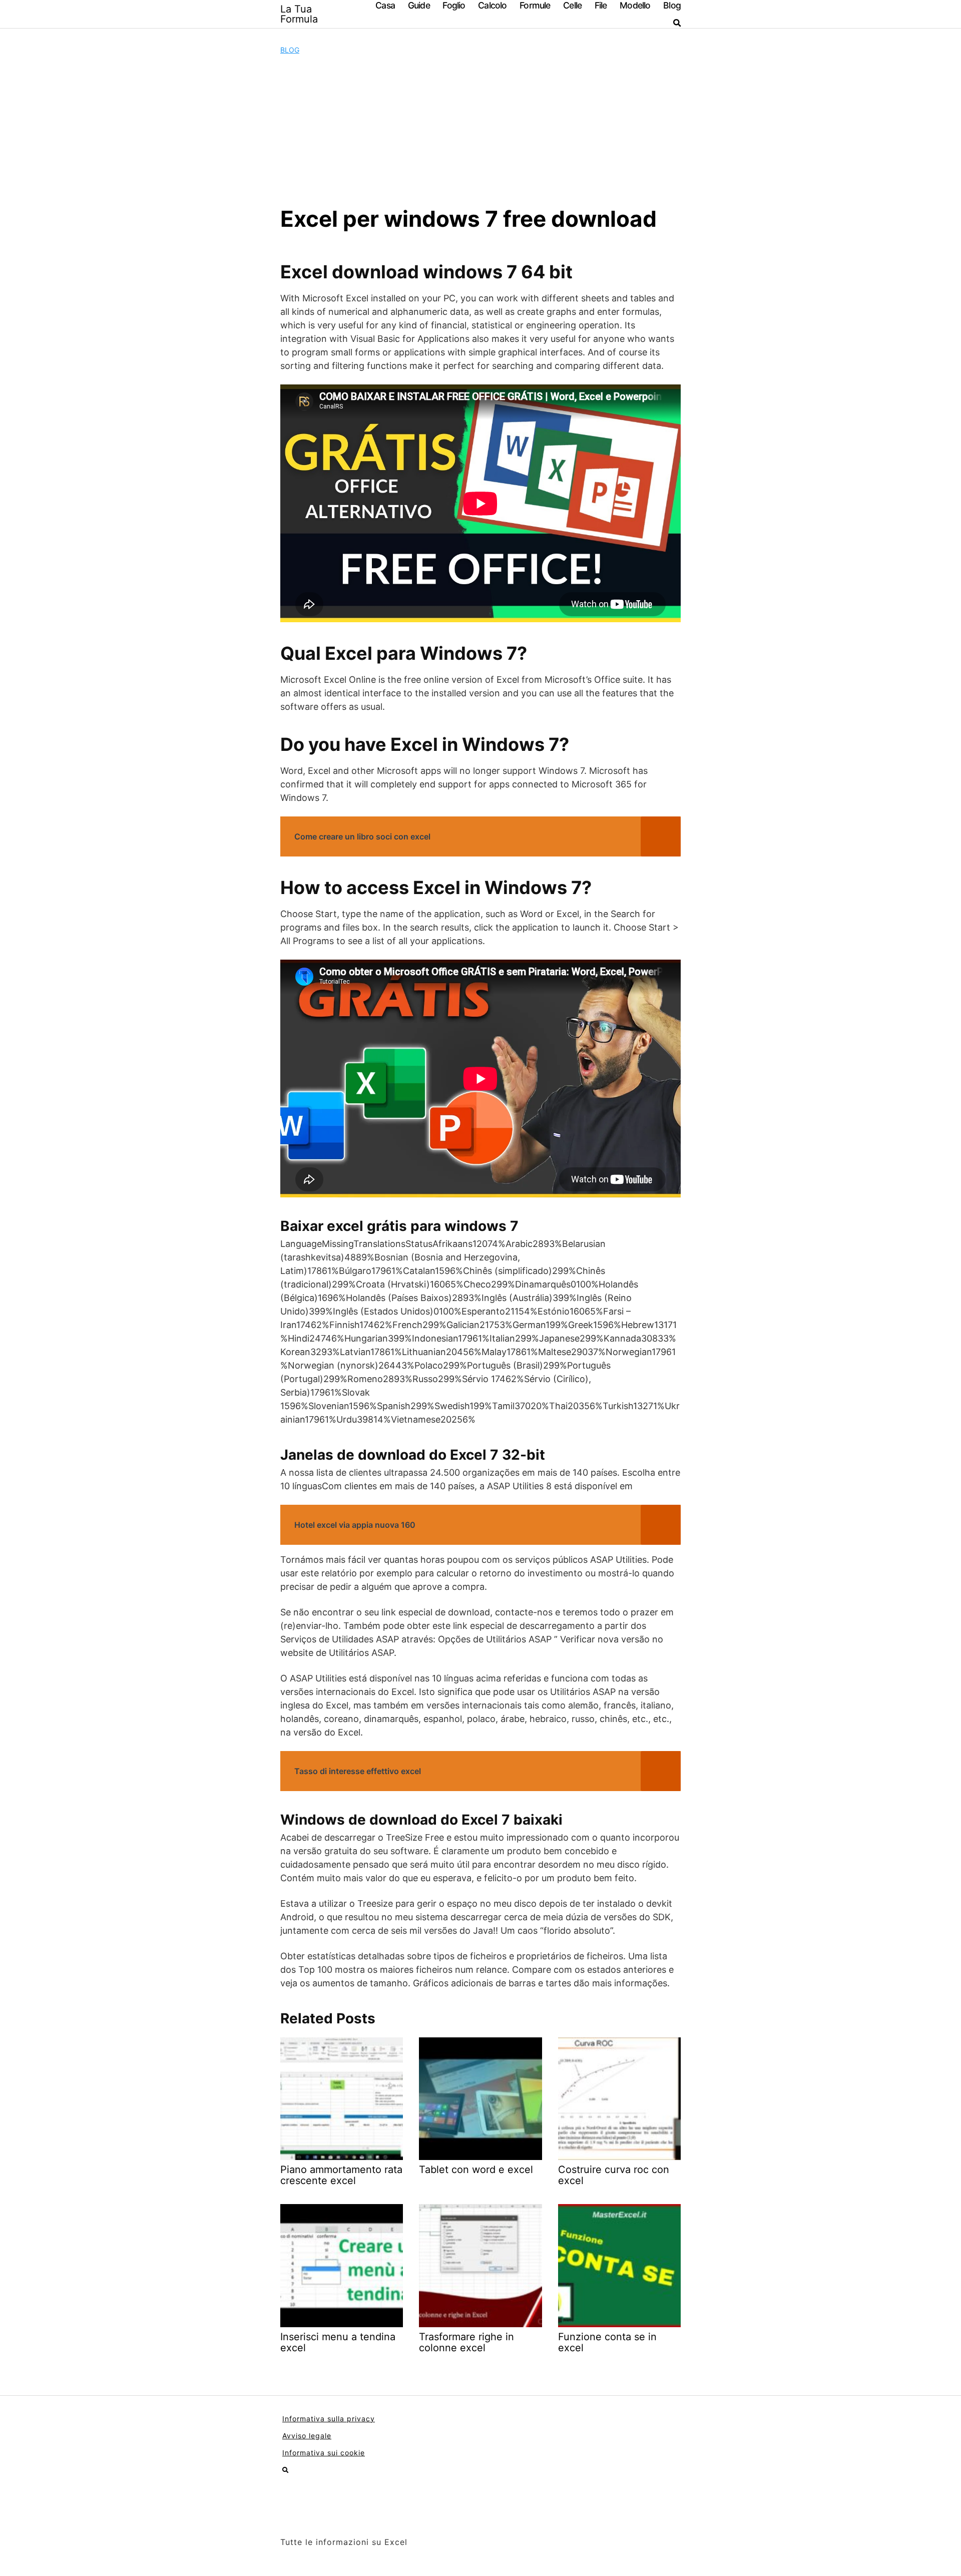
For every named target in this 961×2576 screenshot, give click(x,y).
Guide (419, 5)
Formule (535, 5)
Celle (572, 5)
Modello (635, 5)
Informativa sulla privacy (329, 2419)
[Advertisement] (480, 130)
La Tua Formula (299, 14)
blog (290, 50)
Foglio (454, 5)
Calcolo (492, 5)
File (601, 5)
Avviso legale (307, 2436)
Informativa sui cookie (324, 2453)
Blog (672, 5)
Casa (385, 5)
